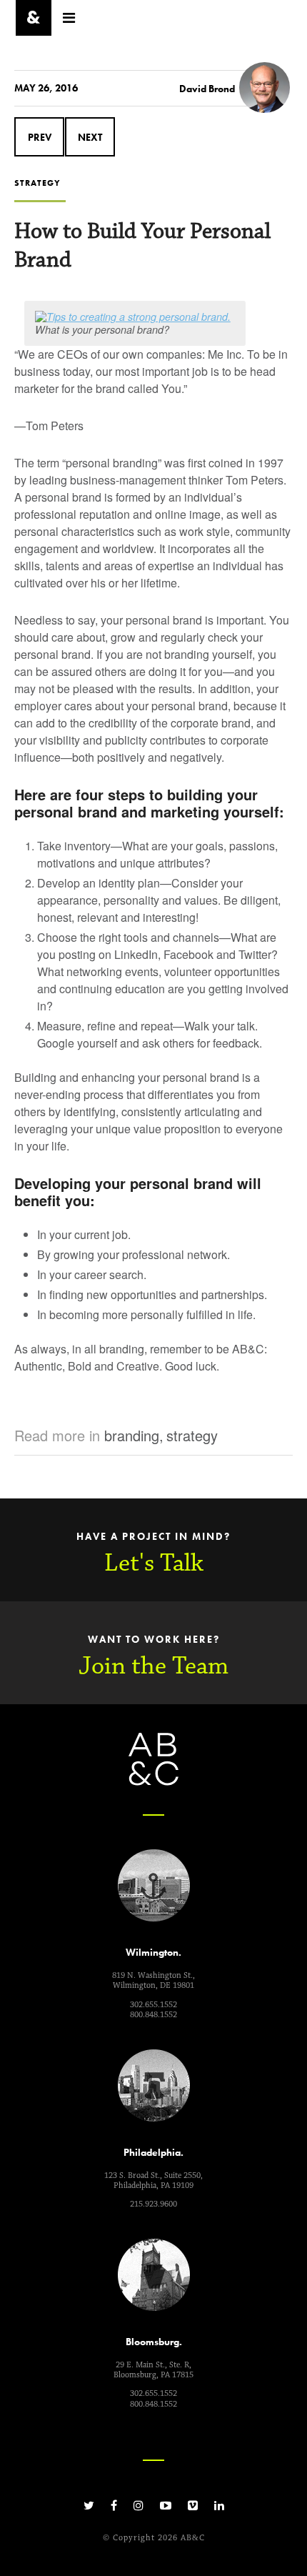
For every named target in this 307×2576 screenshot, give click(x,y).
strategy (192, 1435)
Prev (40, 137)
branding (132, 1435)
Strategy (37, 183)
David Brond (207, 89)
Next (90, 137)
